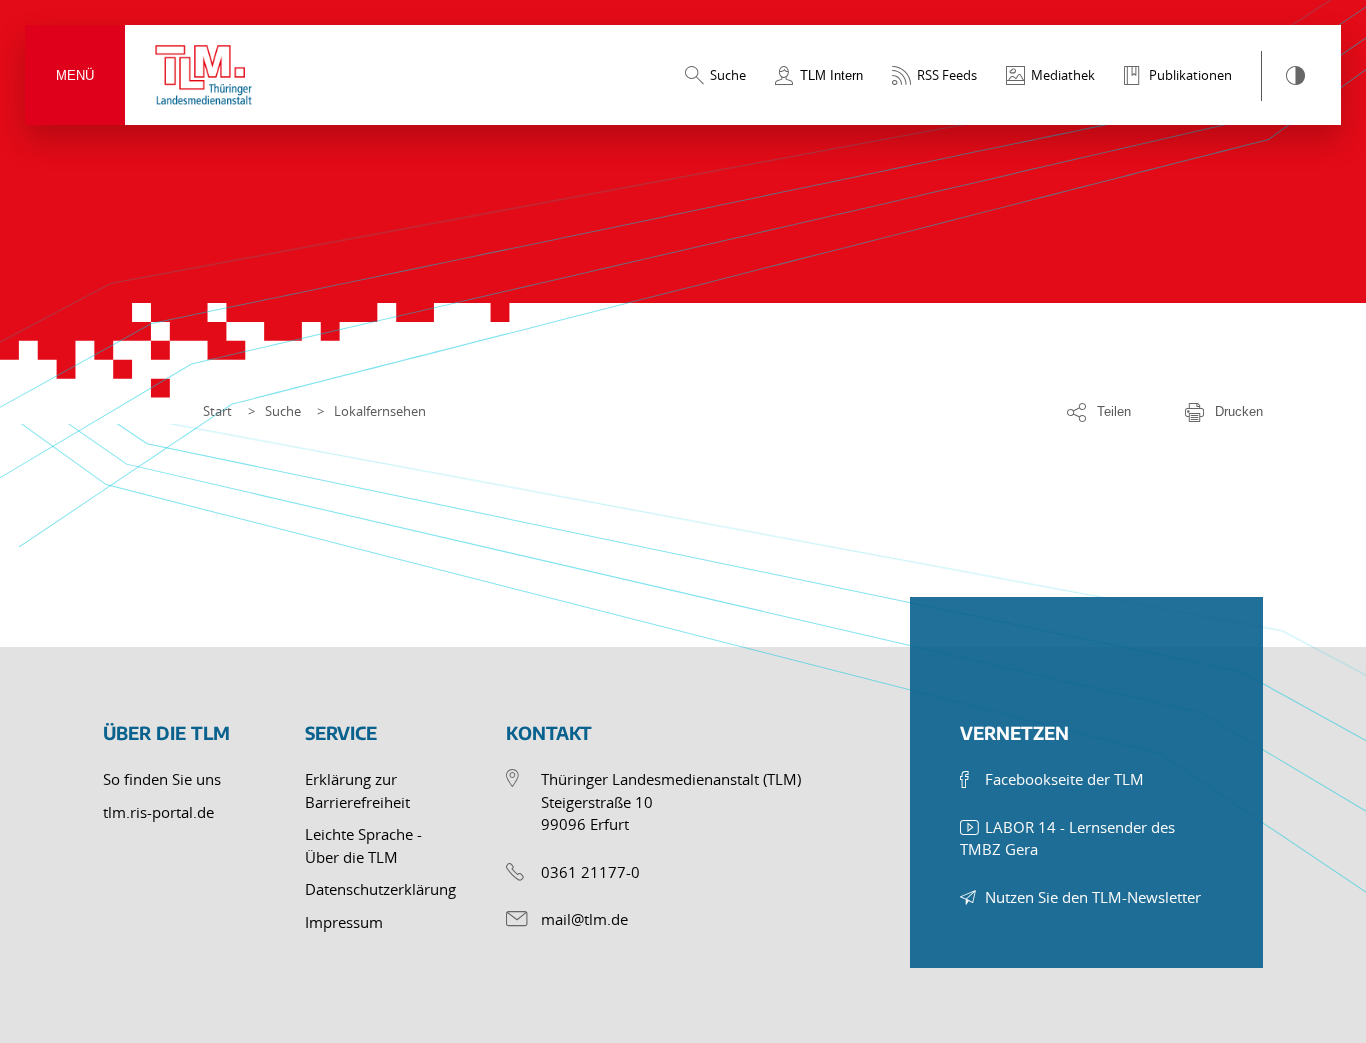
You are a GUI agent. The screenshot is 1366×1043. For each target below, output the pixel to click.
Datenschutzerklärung (380, 889)
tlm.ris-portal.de (158, 812)
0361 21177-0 (590, 872)
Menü (75, 75)
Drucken (1239, 411)
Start (217, 411)
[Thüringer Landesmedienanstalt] (205, 75)
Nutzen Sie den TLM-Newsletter (1093, 897)
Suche (283, 411)
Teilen (1114, 411)
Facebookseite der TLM (1064, 779)
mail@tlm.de (584, 919)
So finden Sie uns (162, 779)
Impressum (344, 922)
